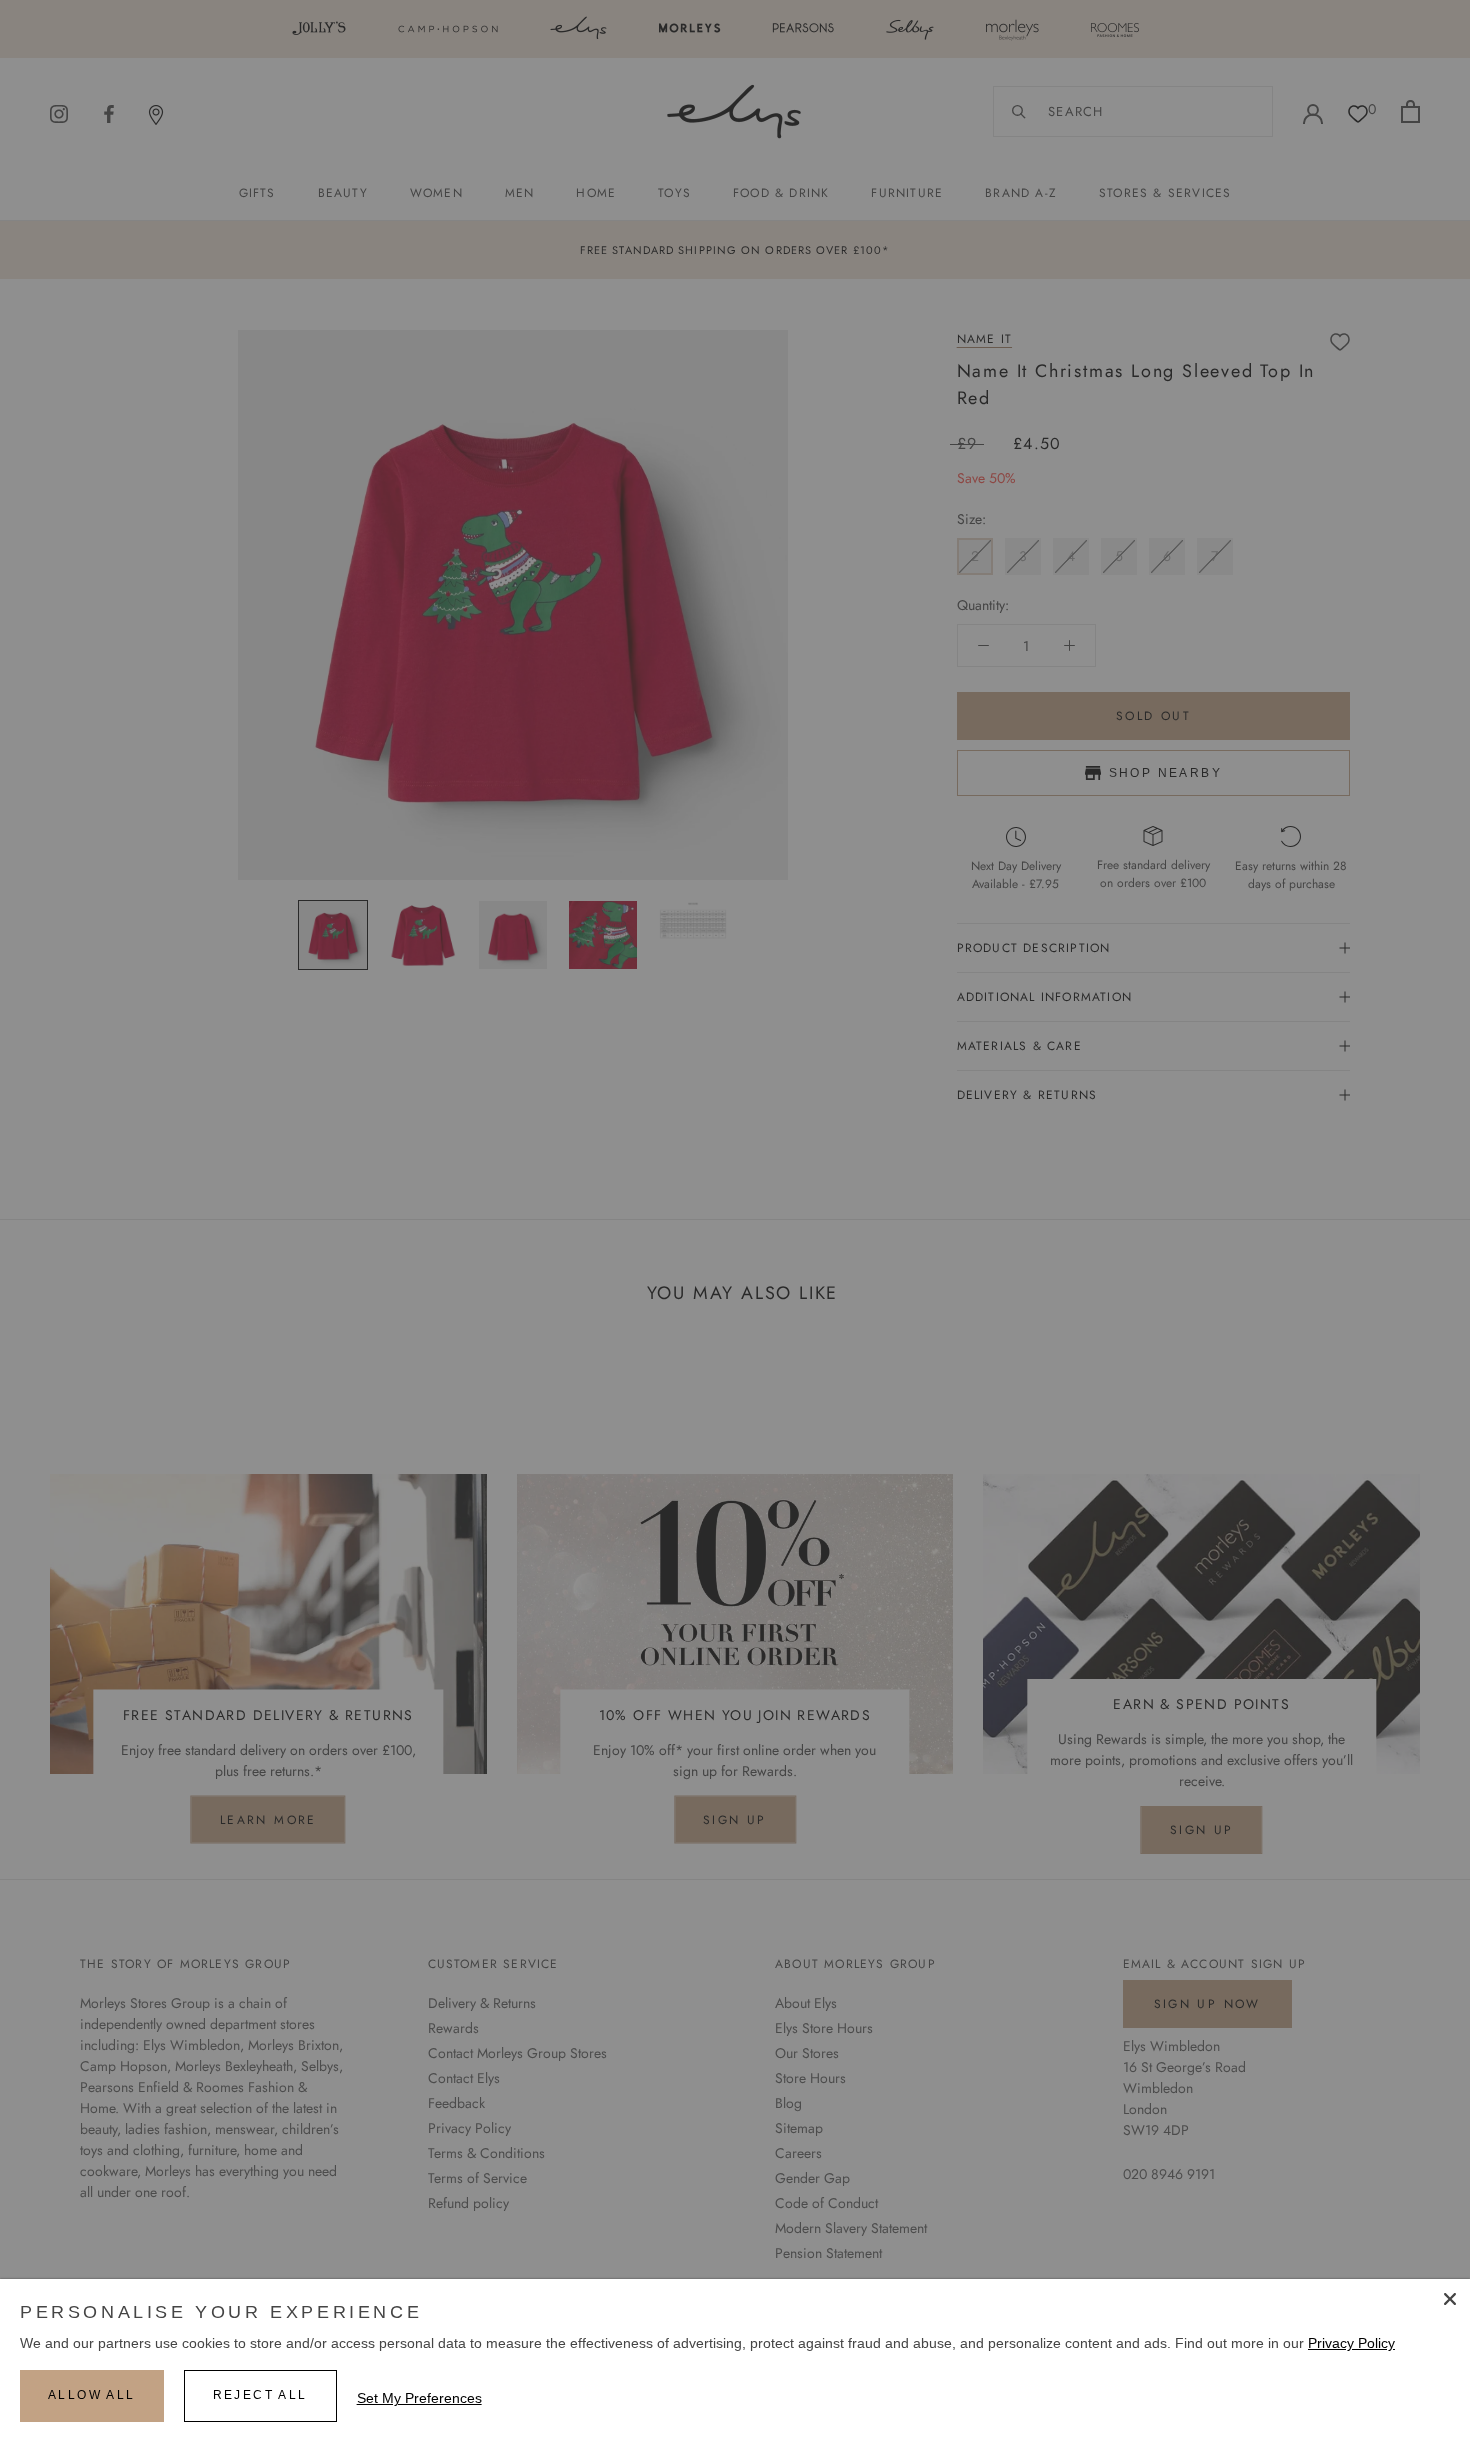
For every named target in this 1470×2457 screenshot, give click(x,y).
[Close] (1450, 2299)
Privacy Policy (1351, 2343)
